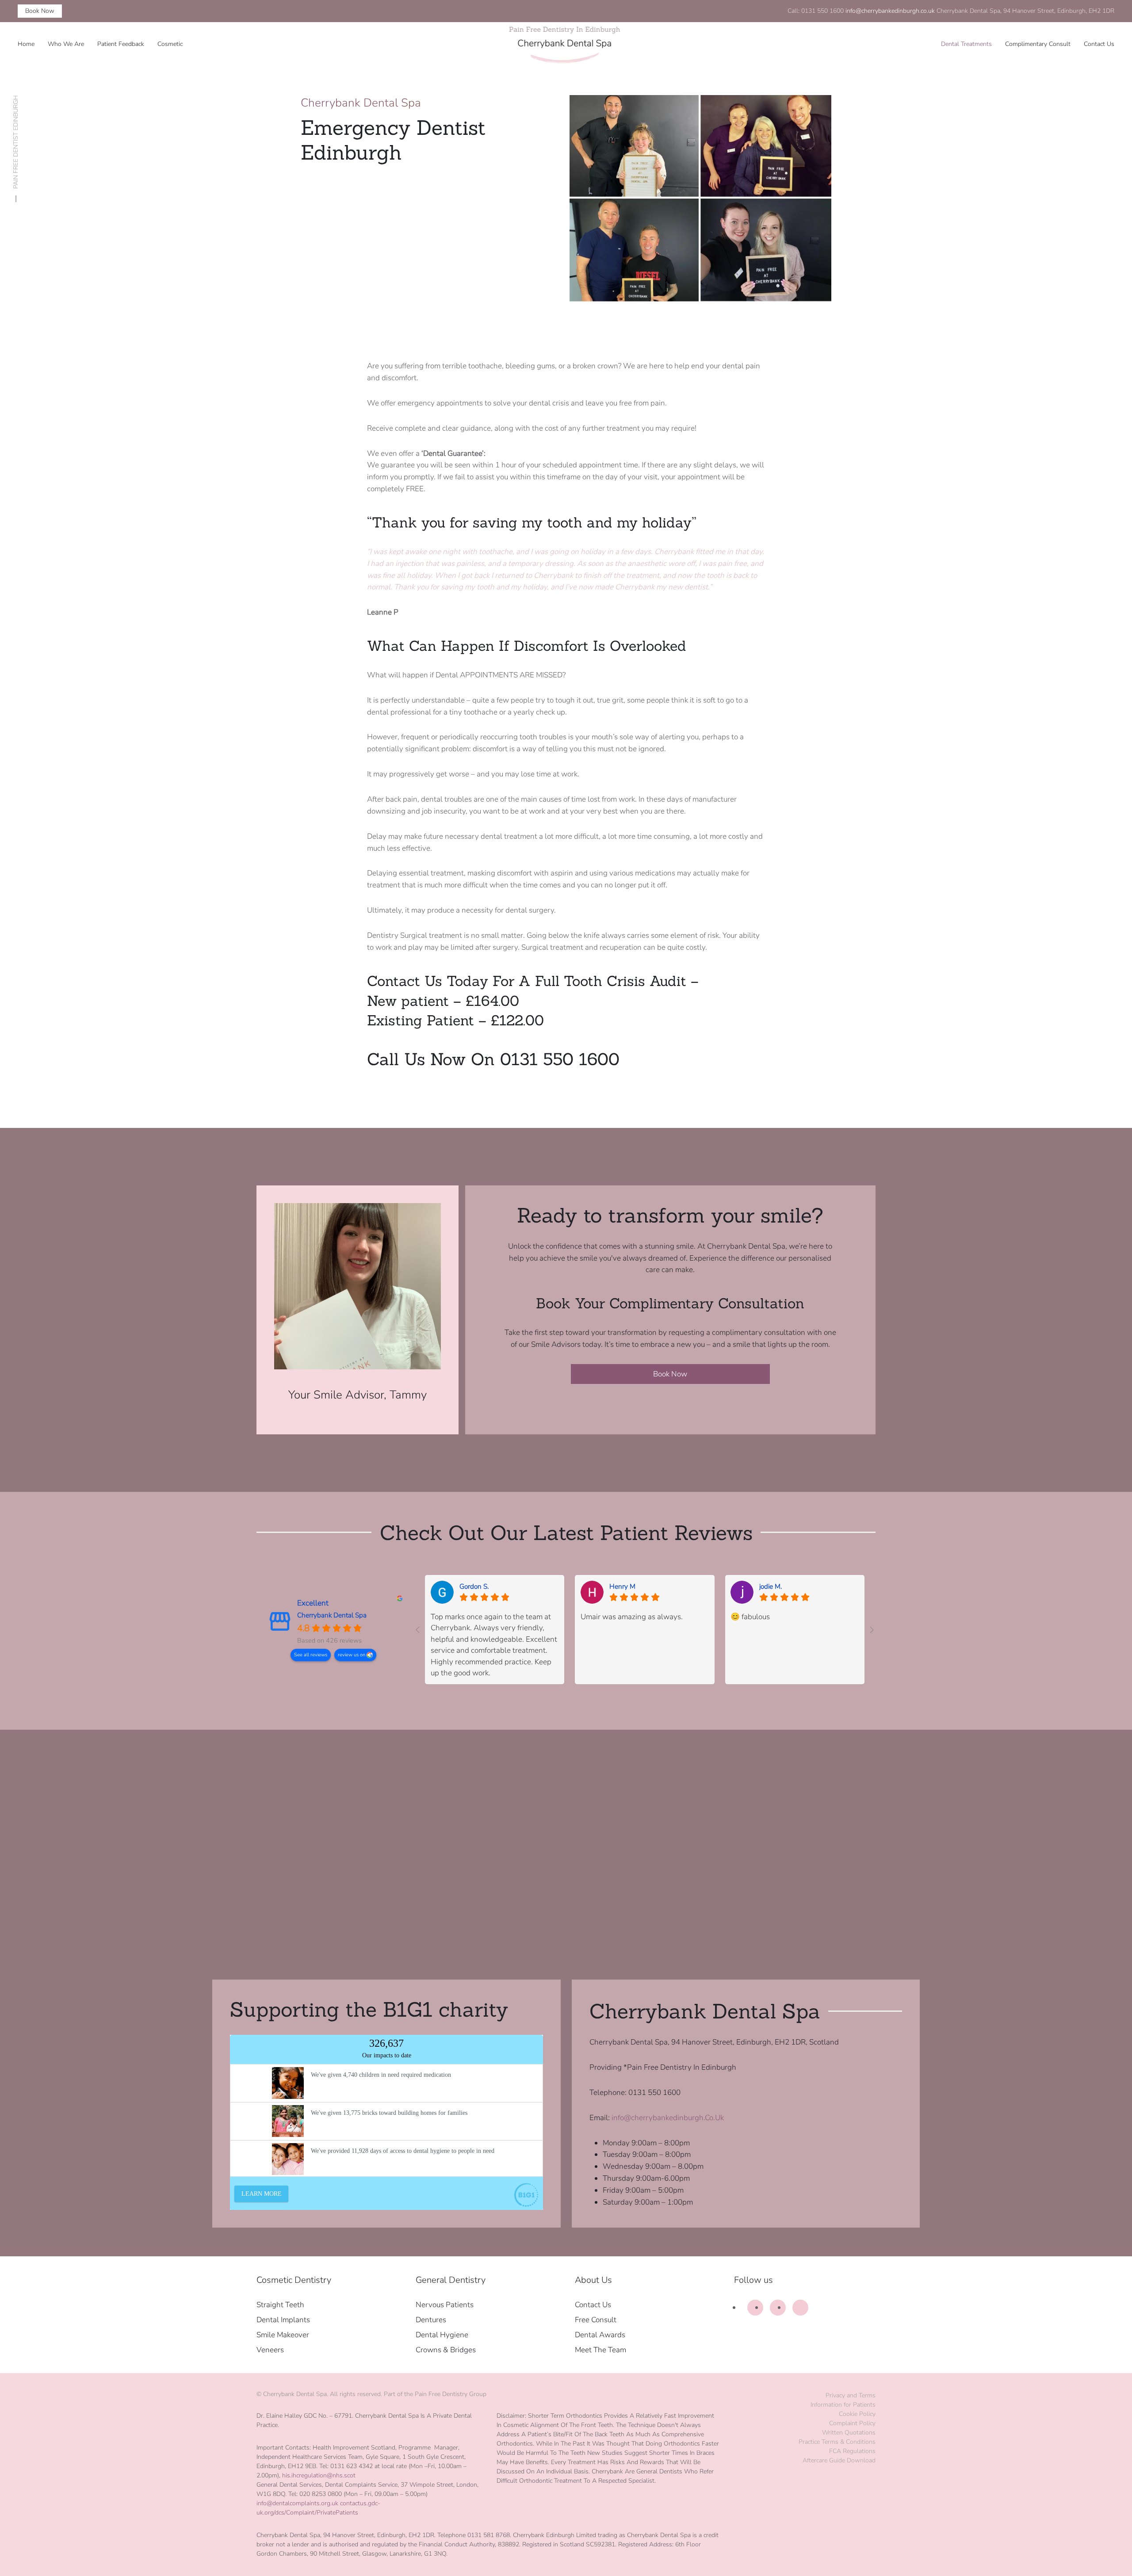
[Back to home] (566, 44)
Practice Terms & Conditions (837, 2442)
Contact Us (1099, 44)
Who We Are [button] (66, 44)
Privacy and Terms (851, 2395)
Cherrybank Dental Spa (332, 1615)
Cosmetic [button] (170, 44)
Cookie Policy (857, 2414)
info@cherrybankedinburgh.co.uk (890, 11)
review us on (352, 1655)
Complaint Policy (852, 2423)
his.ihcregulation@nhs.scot (319, 2475)
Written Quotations (849, 2433)
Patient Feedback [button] (121, 44)
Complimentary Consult (1038, 44)
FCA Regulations (852, 2451)
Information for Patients (843, 2405)
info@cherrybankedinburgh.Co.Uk (668, 2118)
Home (26, 44)
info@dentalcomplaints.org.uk (297, 2503)
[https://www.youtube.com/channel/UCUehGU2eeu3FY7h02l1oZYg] (800, 2308)
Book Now (40, 11)
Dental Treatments (966, 44)
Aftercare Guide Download (839, 2460)
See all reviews (311, 1655)
